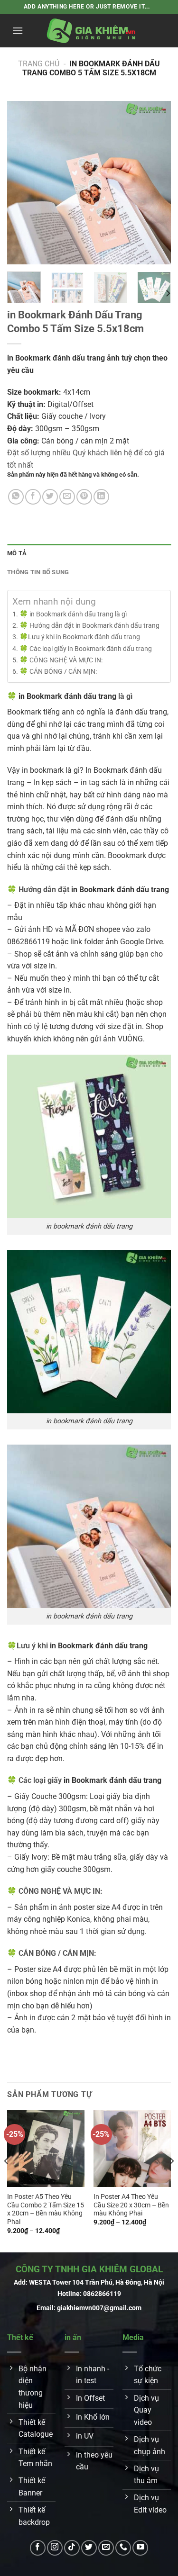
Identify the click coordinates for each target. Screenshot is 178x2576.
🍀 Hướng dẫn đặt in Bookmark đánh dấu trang (89, 626)
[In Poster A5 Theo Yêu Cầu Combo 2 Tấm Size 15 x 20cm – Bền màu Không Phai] (46, 2148)
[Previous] (22, 183)
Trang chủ (39, 64)
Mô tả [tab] (17, 553)
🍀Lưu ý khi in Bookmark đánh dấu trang (80, 637)
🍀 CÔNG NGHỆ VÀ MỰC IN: (61, 660)
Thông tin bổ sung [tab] (38, 572)
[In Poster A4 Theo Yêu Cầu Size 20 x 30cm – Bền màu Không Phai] (132, 2148)
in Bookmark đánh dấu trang (67, 696)
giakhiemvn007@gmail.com (99, 2308)
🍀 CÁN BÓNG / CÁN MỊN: (58, 672)
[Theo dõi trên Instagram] (55, 2548)
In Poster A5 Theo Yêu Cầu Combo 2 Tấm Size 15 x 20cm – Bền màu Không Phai (46, 2209)
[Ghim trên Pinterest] (84, 497)
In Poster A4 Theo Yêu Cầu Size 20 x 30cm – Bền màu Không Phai (131, 2205)
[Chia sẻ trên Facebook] (33, 497)
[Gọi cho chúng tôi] (123, 2548)
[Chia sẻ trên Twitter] (50, 497)
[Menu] (18, 31)
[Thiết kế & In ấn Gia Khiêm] (92, 31)
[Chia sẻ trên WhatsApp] (16, 497)
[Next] (156, 183)
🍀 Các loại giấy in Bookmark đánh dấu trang (86, 649)
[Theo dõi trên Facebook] (38, 2548)
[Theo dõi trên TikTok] (72, 2548)
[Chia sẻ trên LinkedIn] (101, 497)
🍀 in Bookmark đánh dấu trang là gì (73, 614)
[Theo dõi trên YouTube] (140, 2548)
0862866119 (102, 2294)
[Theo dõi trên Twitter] (89, 2548)
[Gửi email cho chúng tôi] (106, 2548)
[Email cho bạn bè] (67, 497)
